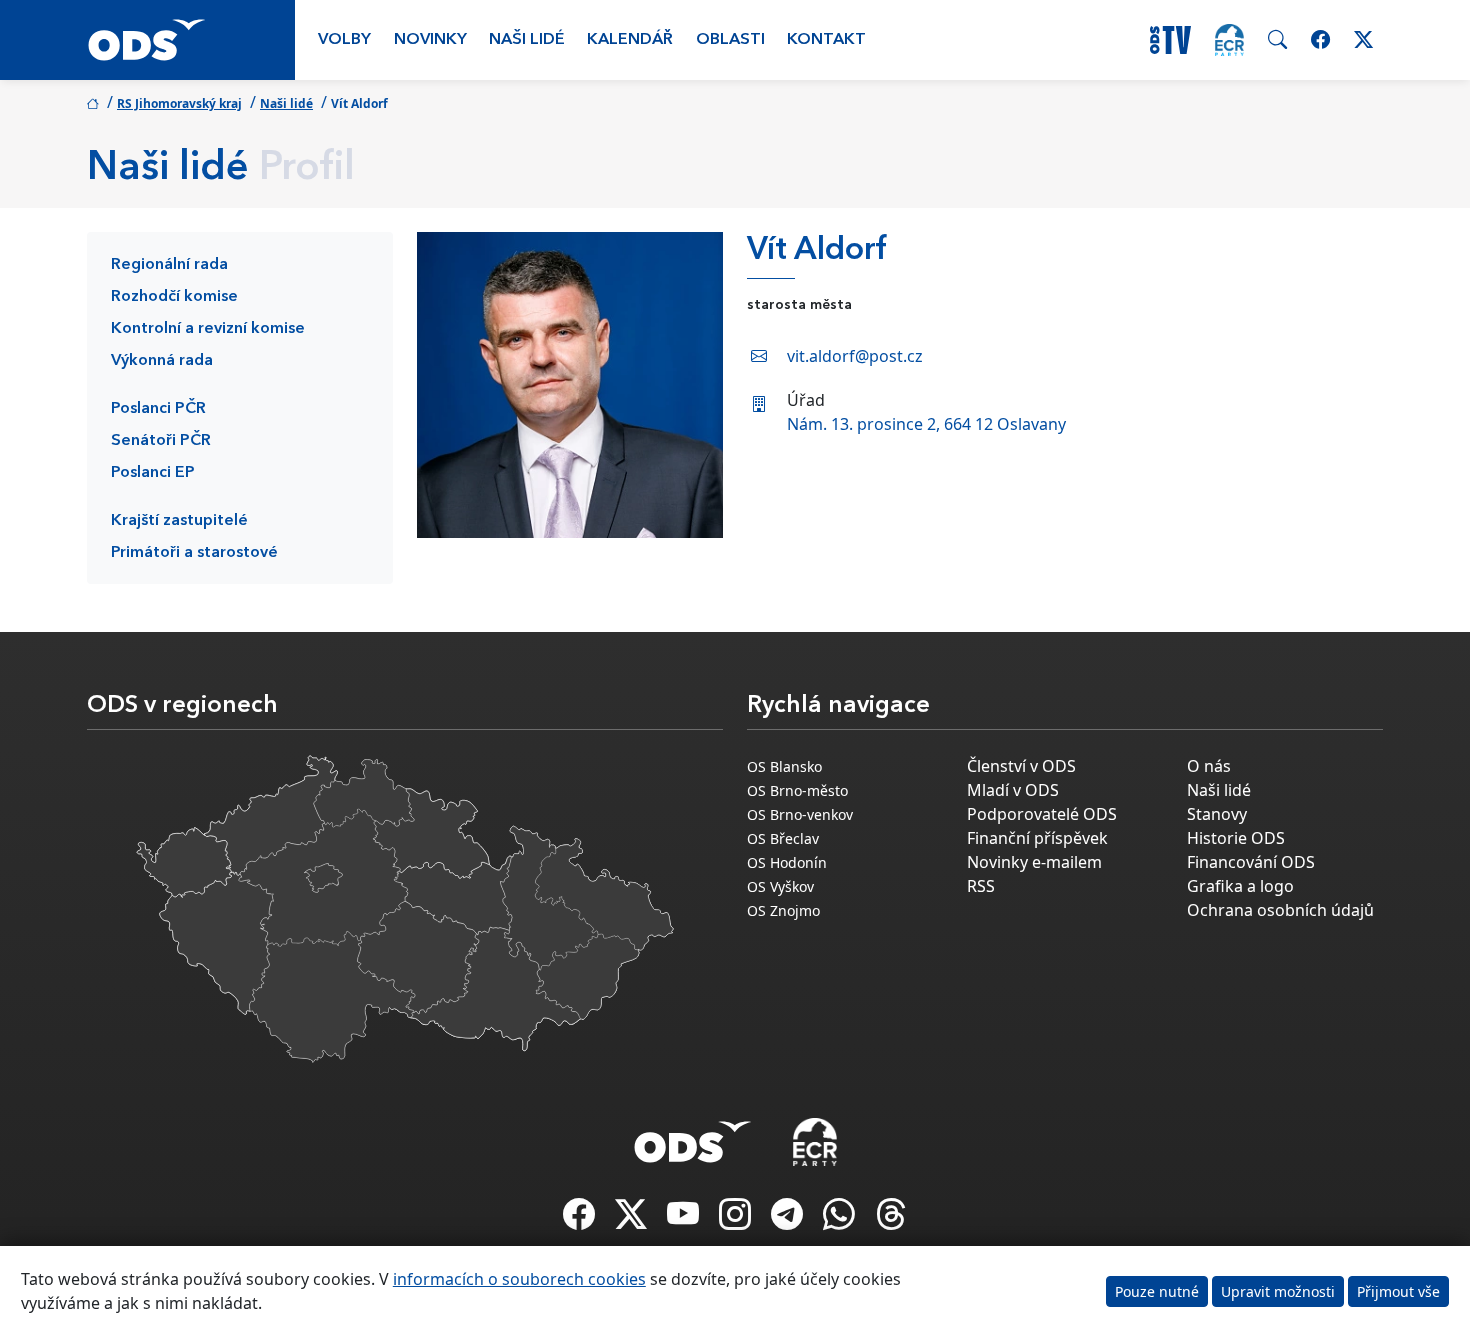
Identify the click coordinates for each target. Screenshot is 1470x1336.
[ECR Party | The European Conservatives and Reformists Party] (1229, 40)
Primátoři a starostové (194, 553)
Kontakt (826, 40)
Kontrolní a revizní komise (208, 329)
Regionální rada (169, 265)
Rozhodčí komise (174, 297)
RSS (981, 886)
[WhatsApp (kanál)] (841, 1220)
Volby (344, 40)
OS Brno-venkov (800, 814)
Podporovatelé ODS (1042, 814)
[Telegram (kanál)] (789, 1220)
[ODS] (693, 1136)
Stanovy (1217, 814)
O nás (1209, 766)
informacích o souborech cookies (519, 1279)
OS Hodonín (787, 862)
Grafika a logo (1240, 886)
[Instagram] (737, 1220)
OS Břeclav (783, 838)
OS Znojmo (783, 910)
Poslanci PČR (158, 409)
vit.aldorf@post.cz (855, 356)
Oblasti (730, 40)
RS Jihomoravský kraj (179, 103)
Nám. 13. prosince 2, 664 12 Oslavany (926, 424)
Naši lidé (527, 40)
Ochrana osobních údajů (1280, 910)
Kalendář (630, 40)
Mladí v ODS (1013, 790)
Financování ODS (1251, 862)
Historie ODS (1236, 838)
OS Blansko (784, 766)
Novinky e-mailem (1034, 862)
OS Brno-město (797, 790)
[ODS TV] (685, 1220)
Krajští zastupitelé (179, 521)
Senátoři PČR (161, 441)
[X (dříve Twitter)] (633, 1220)
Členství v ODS (1021, 766)
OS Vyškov (780, 886)
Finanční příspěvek (1037, 838)
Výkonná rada (162, 361)
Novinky (430, 40)
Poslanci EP (153, 473)
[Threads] (891, 1220)
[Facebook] (581, 1220)
